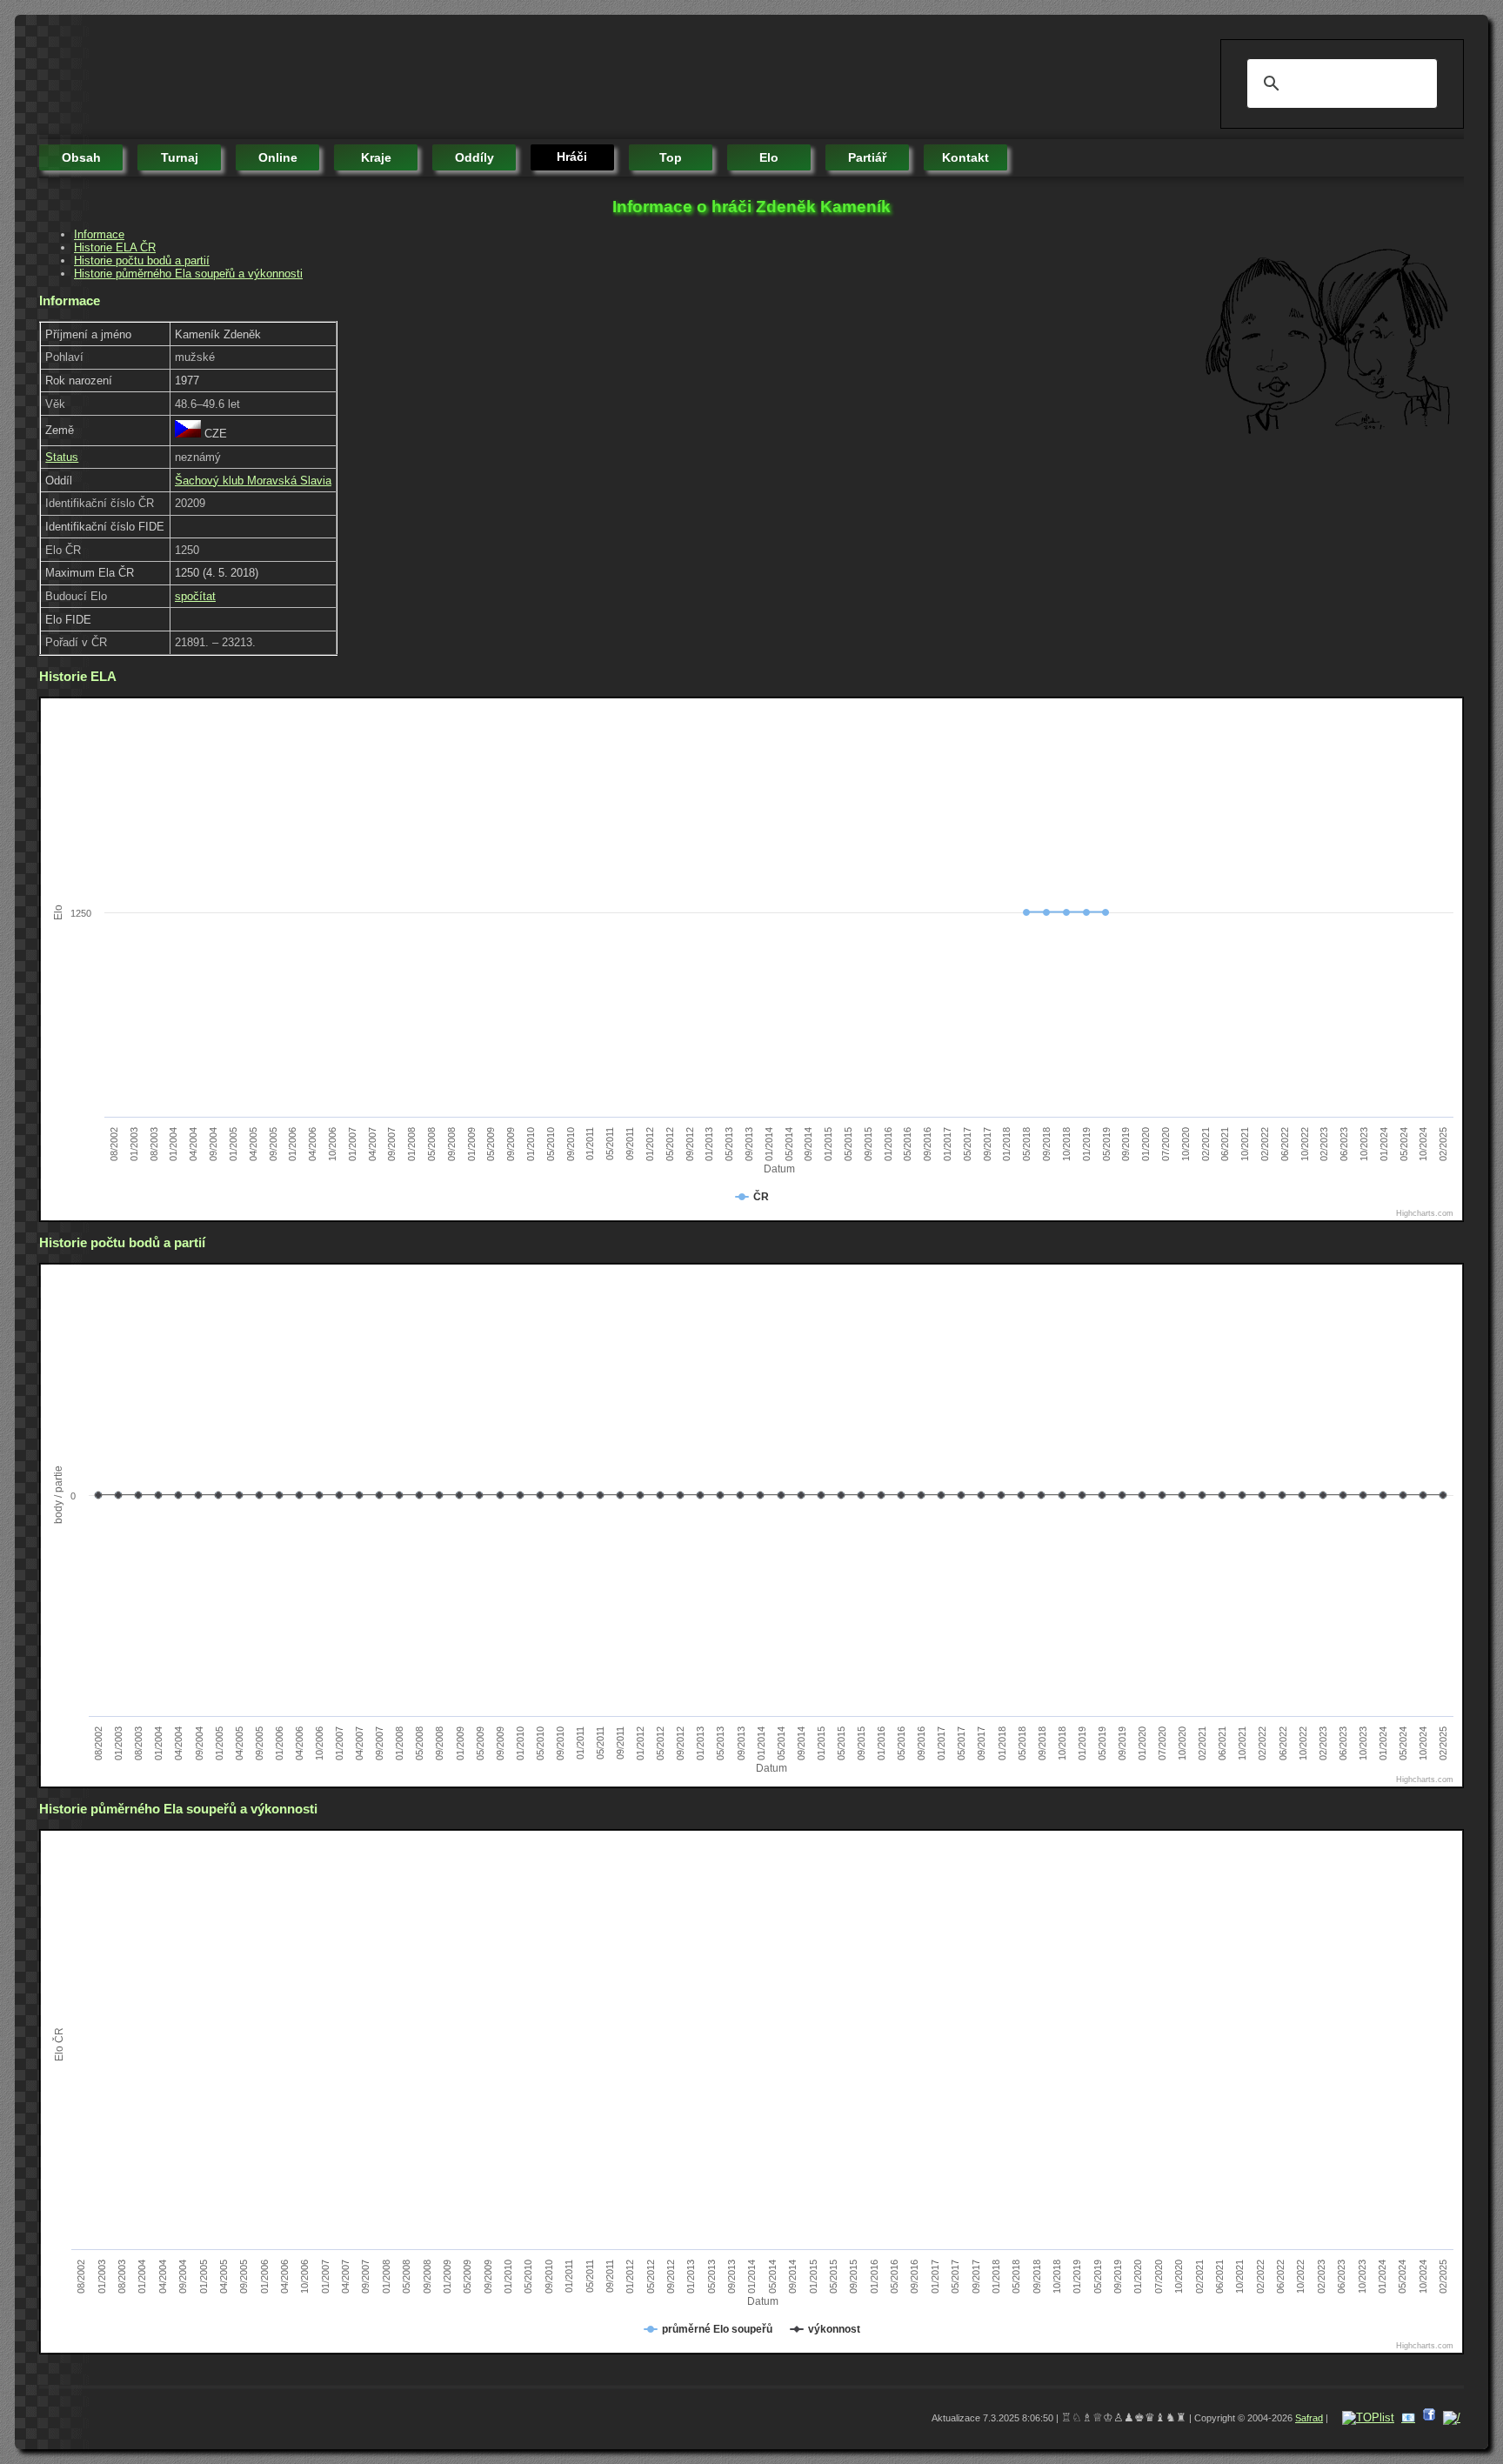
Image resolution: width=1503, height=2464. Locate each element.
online (278, 157)
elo (769, 157)
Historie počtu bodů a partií (142, 260)
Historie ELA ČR (115, 247)
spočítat (195, 596)
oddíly (474, 157)
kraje (376, 157)
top (671, 157)
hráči (572, 157)
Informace (99, 234)
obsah (81, 157)
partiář (867, 157)
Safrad (1309, 2418)
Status (62, 457)
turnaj (180, 157)
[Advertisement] (356, 78)
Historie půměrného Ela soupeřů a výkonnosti (188, 274)
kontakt (965, 157)
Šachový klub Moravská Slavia (253, 481)
